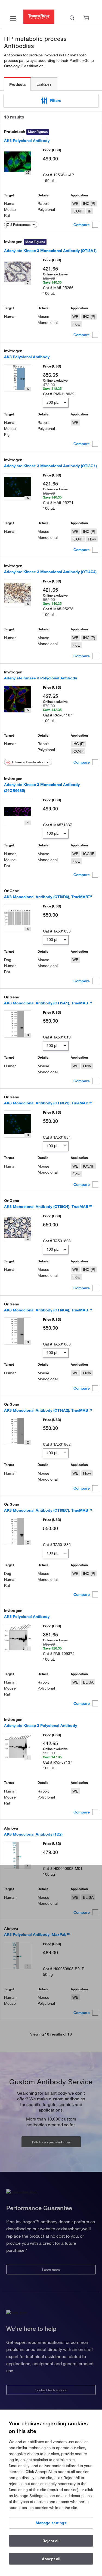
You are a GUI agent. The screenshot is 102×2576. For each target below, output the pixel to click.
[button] (51, 101)
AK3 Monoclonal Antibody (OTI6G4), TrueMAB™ (48, 1207)
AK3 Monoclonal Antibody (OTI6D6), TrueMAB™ (48, 897)
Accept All (51, 2559)
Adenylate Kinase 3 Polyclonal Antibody (41, 678)
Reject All (51, 2541)
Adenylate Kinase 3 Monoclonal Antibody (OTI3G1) (50, 466)
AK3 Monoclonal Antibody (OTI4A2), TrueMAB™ (48, 1410)
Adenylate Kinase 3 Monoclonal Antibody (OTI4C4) (50, 572)
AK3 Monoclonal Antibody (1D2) (33, 1834)
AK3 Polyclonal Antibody (27, 141)
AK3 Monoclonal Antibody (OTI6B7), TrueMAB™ (48, 1510)
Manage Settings (51, 2523)
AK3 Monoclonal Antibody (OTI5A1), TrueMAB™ (48, 1003)
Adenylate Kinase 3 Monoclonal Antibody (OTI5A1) (50, 251)
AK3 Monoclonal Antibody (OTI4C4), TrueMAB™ (48, 1310)
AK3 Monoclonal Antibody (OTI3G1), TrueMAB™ (48, 1103)
